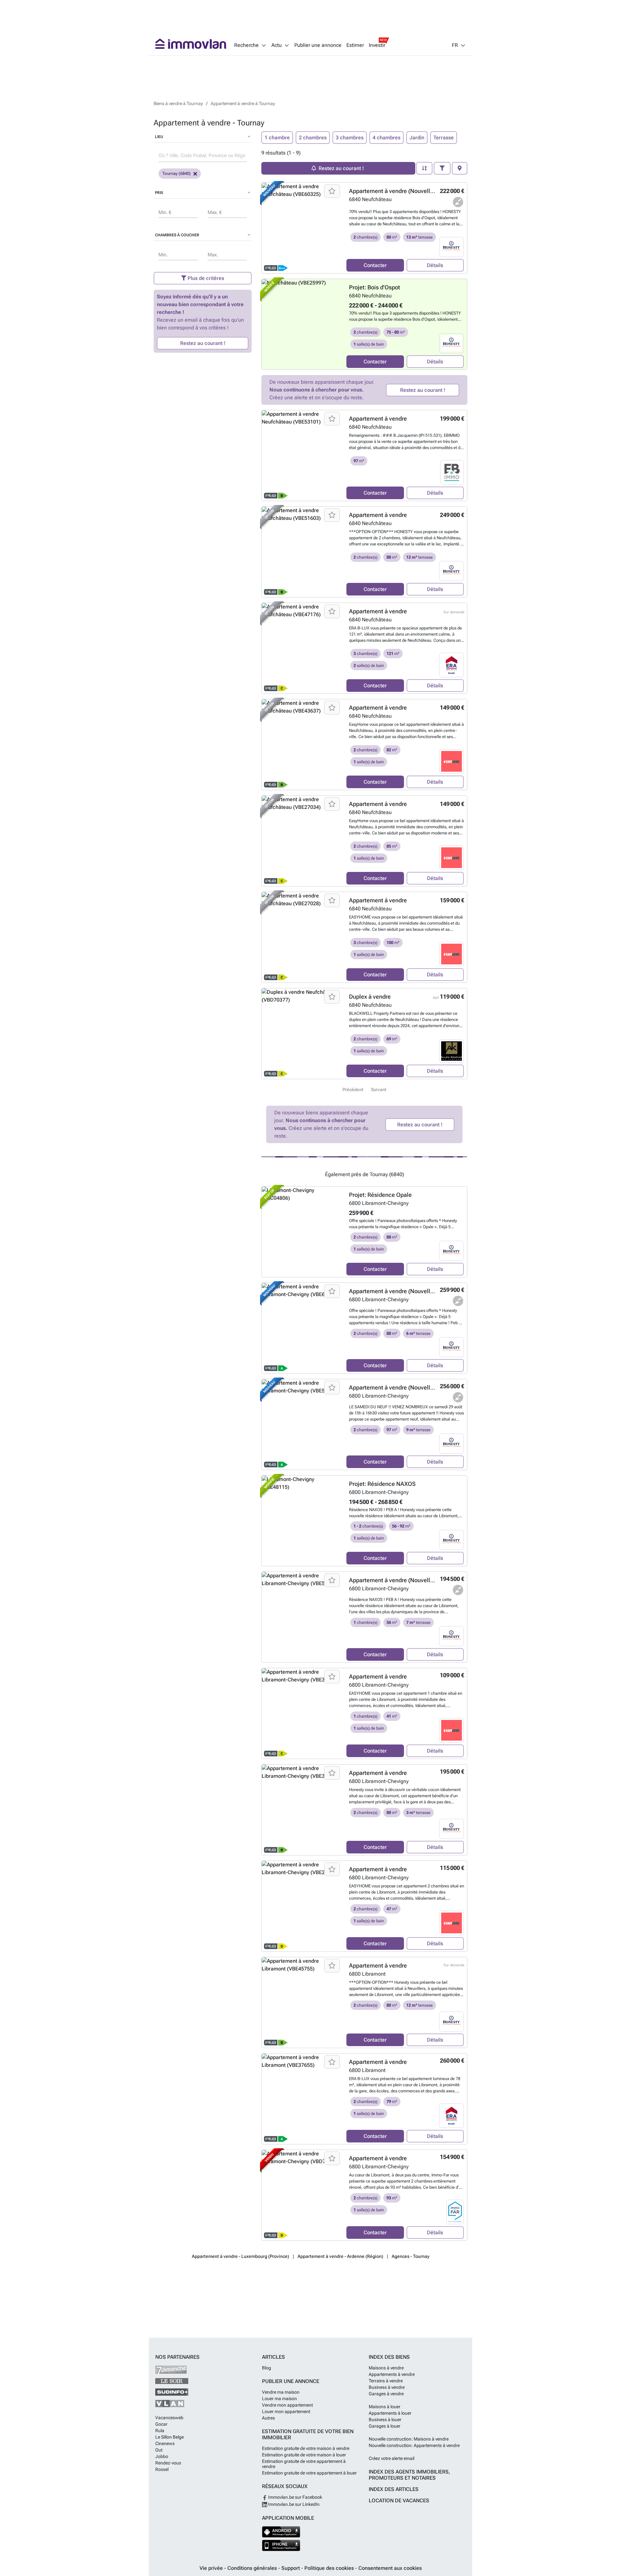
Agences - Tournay (411, 2256)
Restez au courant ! (203, 343)
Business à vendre (387, 2387)
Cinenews (165, 2443)
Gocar (161, 2424)
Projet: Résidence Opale (380, 1195)
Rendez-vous (168, 2463)
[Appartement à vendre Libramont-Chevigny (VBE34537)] (302, 1713)
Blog (267, 2368)
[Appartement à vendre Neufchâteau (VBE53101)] (302, 456)
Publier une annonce (318, 45)
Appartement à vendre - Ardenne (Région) (340, 2256)
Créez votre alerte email (392, 2458)
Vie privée (212, 2568)
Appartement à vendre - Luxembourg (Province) (240, 2256)
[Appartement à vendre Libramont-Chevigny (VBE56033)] (302, 1617)
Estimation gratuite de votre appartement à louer (309, 2473)
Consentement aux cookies (390, 2568)
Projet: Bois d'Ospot (375, 287)
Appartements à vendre (392, 2374)
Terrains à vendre (386, 2381)
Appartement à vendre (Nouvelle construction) (409, 191)
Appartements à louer (390, 2413)
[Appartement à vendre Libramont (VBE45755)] (302, 2002)
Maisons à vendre (386, 2368)
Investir (377, 45)
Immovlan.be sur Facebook (295, 2497)
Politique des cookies (330, 2568)
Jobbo (162, 2456)
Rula (160, 2431)
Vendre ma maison (281, 2392)
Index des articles (394, 2489)
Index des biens (389, 2357)
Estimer (355, 45)
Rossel (162, 2469)
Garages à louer (385, 2426)
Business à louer (385, 2420)
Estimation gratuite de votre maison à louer (304, 2455)
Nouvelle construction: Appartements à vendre (414, 2445)
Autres (268, 2418)
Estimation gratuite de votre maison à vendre (306, 2448)
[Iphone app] (281, 2545)
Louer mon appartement (286, 2411)
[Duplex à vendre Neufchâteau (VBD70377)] (302, 1034)
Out (159, 2450)
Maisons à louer (385, 2407)
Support (291, 2568)
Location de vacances (399, 2501)
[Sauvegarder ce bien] (332, 191)
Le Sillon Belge (169, 2437)
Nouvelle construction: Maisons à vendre (409, 2439)
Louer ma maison (279, 2399)
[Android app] (281, 2532)
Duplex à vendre (370, 997)
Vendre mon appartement (287, 2405)
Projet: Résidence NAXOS (382, 1484)
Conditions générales (253, 2568)
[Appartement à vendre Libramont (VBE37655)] (302, 2099)
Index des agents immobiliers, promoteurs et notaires (409, 2475)
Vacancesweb (169, 2418)
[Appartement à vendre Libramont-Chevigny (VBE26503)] (302, 1906)
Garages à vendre (386, 2394)
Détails (435, 265)
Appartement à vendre (378, 419)
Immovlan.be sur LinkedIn (293, 2504)
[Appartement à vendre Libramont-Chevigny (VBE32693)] (302, 1810)
